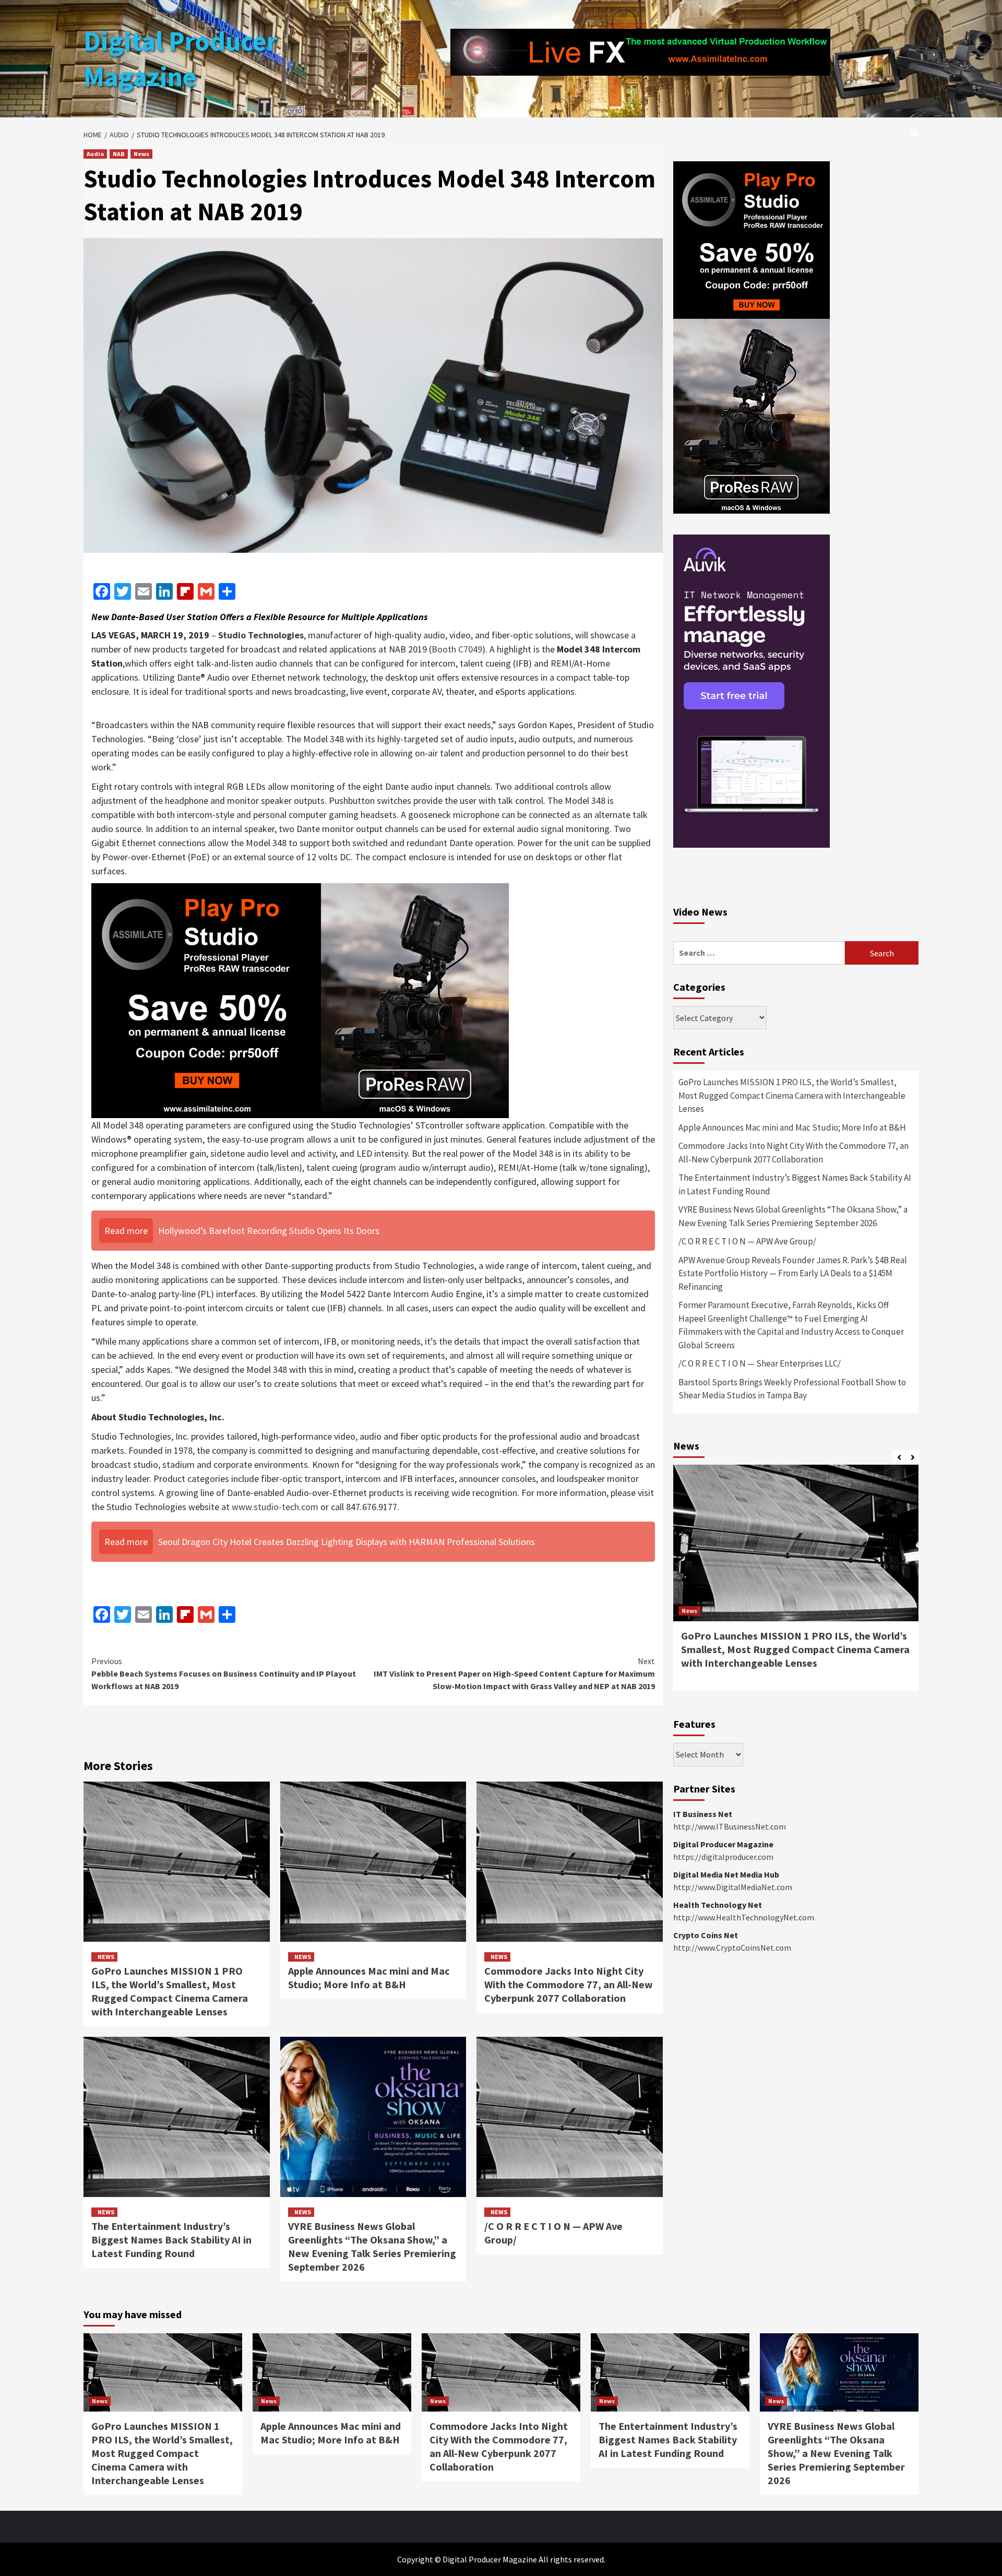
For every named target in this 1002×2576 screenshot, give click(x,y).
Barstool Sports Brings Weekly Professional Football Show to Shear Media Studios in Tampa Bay (792, 1389)
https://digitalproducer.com (723, 1857)
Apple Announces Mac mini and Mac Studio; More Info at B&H (369, 1978)
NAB (119, 154)
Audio (95, 154)
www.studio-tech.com (275, 1507)
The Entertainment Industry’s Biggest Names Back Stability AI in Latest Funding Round (171, 2240)
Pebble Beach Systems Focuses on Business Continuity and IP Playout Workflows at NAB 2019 (224, 1673)
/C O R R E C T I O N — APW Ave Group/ (747, 1241)
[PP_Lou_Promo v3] (300, 999)
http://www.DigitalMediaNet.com (733, 1887)
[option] (796, 1583)
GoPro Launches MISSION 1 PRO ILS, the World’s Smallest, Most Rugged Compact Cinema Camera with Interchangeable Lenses (170, 1991)
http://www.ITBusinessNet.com (730, 1826)
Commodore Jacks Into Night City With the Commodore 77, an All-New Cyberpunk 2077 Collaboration (569, 1984)
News (141, 154)
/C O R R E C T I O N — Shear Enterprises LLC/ (760, 1363)
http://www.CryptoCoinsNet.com (732, 1948)
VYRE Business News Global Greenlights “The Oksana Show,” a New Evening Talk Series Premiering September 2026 (372, 2246)
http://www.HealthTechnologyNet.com (744, 1917)
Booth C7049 (457, 649)
